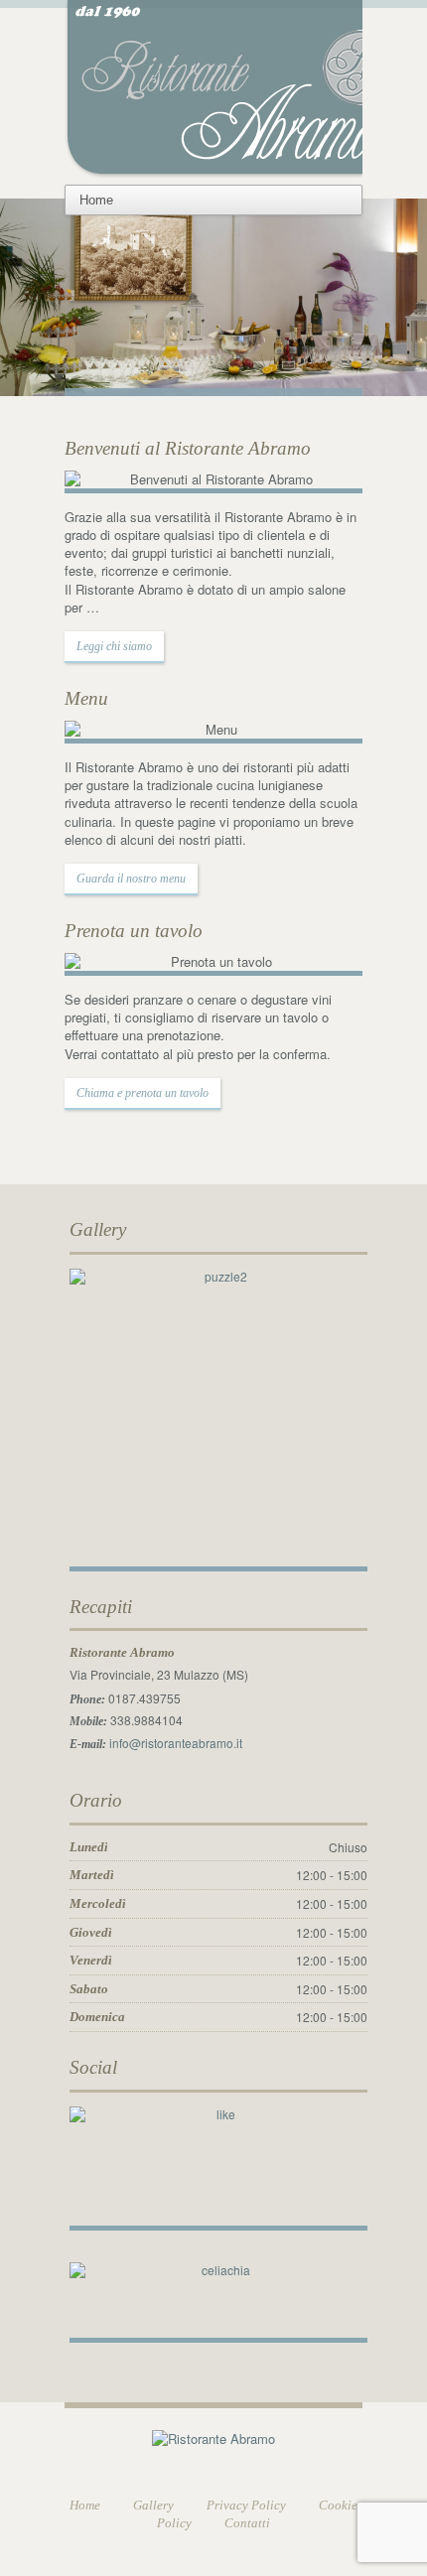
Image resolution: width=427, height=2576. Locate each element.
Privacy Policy (246, 2505)
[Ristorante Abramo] (242, 86)
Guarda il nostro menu (131, 879)
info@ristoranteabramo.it (176, 1743)
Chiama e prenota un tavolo (142, 1093)
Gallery (153, 2505)
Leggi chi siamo (114, 646)
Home (85, 2505)
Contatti (247, 2523)
